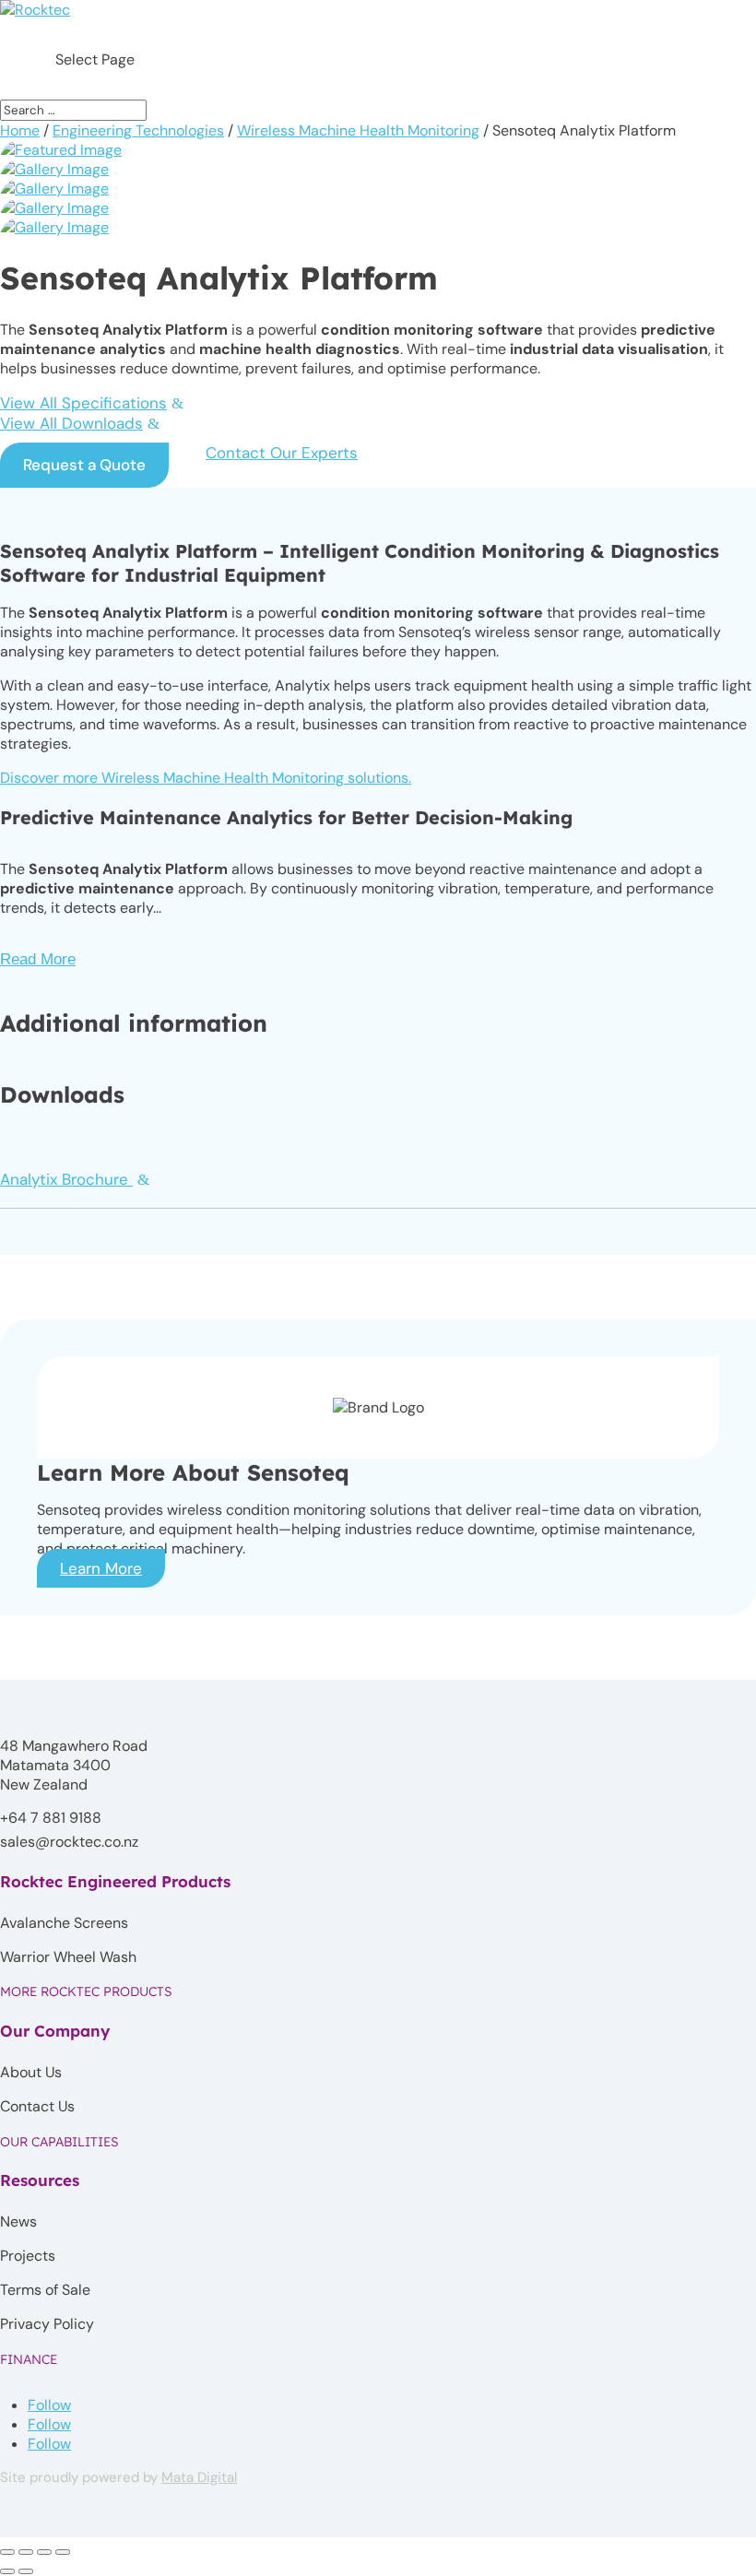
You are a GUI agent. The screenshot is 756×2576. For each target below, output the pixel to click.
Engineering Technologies (138, 130)
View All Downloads (71, 423)
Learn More (101, 1568)
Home (20, 130)
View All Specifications (83, 403)
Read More (38, 959)
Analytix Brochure (66, 1179)
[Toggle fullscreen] (26, 2552)
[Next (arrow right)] (26, 2571)
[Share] (44, 2552)
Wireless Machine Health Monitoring (358, 130)
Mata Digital (199, 2477)
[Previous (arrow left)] (7, 2571)
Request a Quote (84, 465)
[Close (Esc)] (63, 2552)
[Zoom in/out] (7, 2552)
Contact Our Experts (282, 453)
